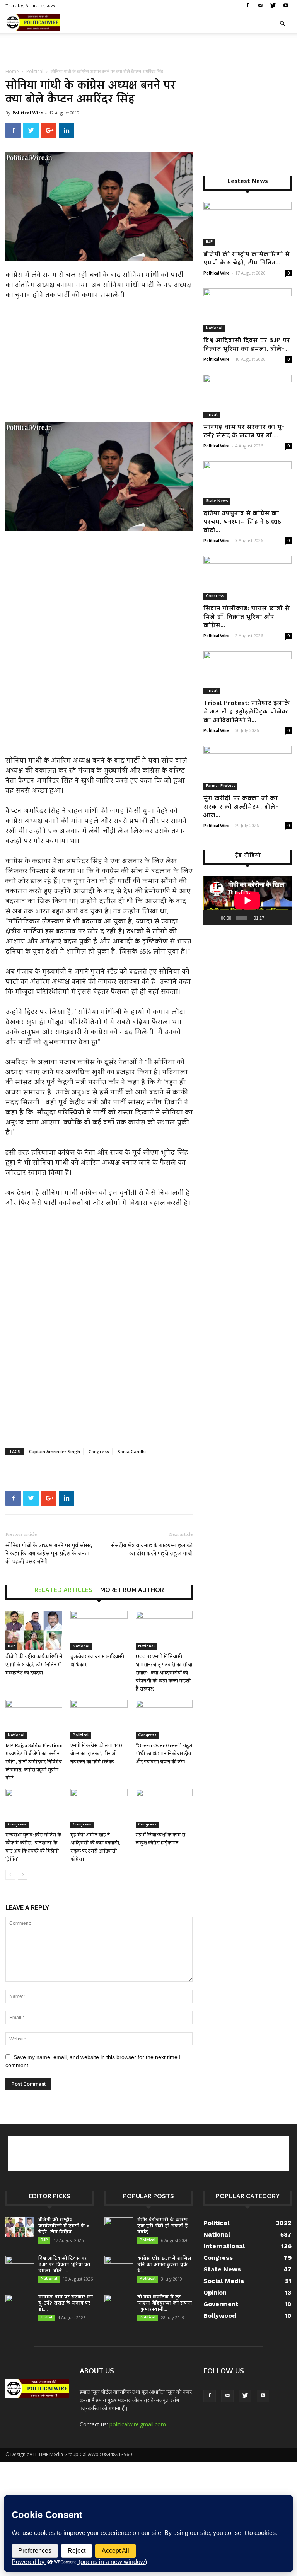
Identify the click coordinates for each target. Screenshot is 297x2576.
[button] (282, 24)
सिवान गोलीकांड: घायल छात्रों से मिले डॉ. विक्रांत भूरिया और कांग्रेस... (247, 618)
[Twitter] (273, 5)
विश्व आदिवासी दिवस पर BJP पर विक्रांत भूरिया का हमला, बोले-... (247, 345)
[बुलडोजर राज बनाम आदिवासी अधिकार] (99, 1630)
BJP (11, 1646)
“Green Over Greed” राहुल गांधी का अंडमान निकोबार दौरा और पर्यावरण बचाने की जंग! (164, 1754)
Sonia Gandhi (132, 1451)
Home (12, 71)
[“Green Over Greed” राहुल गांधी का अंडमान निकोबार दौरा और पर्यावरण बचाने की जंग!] (164, 1719)
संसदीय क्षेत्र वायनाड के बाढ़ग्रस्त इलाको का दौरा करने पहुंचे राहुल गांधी (152, 1550)
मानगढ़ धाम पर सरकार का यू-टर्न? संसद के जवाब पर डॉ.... (244, 432)
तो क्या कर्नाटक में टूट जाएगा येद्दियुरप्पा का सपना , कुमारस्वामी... (165, 2304)
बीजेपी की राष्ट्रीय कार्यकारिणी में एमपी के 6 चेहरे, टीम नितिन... (247, 259)
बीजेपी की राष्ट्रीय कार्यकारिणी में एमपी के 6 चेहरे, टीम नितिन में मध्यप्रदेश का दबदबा (34, 1665)
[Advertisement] (148, 50)
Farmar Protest (220, 786)
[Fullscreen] (283, 918)
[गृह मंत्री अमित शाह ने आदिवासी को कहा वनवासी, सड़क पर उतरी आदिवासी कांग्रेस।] (99, 1808)
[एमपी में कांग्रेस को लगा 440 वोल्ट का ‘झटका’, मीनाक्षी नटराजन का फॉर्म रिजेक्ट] (99, 1719)
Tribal (212, 415)
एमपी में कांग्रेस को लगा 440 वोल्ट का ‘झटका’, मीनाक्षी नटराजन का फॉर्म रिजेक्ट (96, 1754)
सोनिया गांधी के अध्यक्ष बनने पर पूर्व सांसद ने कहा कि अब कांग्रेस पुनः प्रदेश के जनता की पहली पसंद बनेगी (49, 1554)
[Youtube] (286, 5)
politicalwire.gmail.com (138, 2424)
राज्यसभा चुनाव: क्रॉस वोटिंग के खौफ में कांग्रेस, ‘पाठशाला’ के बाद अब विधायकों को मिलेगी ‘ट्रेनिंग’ (33, 1847)
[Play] (213, 918)
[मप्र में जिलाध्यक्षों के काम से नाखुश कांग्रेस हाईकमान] (164, 1808)
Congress (99, 1451)
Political (35, 71)
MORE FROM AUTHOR (132, 1591)
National (81, 1646)
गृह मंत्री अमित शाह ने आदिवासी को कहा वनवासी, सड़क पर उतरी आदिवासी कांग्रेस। (95, 1847)
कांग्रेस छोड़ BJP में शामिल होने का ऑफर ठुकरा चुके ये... (164, 2265)
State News (217, 501)
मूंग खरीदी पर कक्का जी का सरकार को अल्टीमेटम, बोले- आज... (241, 807)
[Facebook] (247, 5)
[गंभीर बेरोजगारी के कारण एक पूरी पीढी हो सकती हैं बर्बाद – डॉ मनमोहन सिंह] (119, 2227)
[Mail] (260, 5)
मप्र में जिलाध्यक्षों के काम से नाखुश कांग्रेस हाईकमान (160, 1839)
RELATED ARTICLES (63, 1591)
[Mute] (271, 918)
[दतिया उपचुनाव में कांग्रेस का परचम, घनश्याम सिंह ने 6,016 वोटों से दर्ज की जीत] (247, 483)
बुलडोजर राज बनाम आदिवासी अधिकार (97, 1661)
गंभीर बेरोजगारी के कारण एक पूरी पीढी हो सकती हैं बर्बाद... (163, 2226)
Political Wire (28, 113)
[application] (247, 901)
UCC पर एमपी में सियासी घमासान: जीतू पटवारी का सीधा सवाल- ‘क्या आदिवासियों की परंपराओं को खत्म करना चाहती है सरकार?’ (164, 1673)
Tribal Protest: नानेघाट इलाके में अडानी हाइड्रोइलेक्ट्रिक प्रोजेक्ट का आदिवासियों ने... (247, 712)
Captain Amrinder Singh (55, 1451)
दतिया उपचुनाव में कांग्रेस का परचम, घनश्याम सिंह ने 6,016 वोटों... (242, 522)
